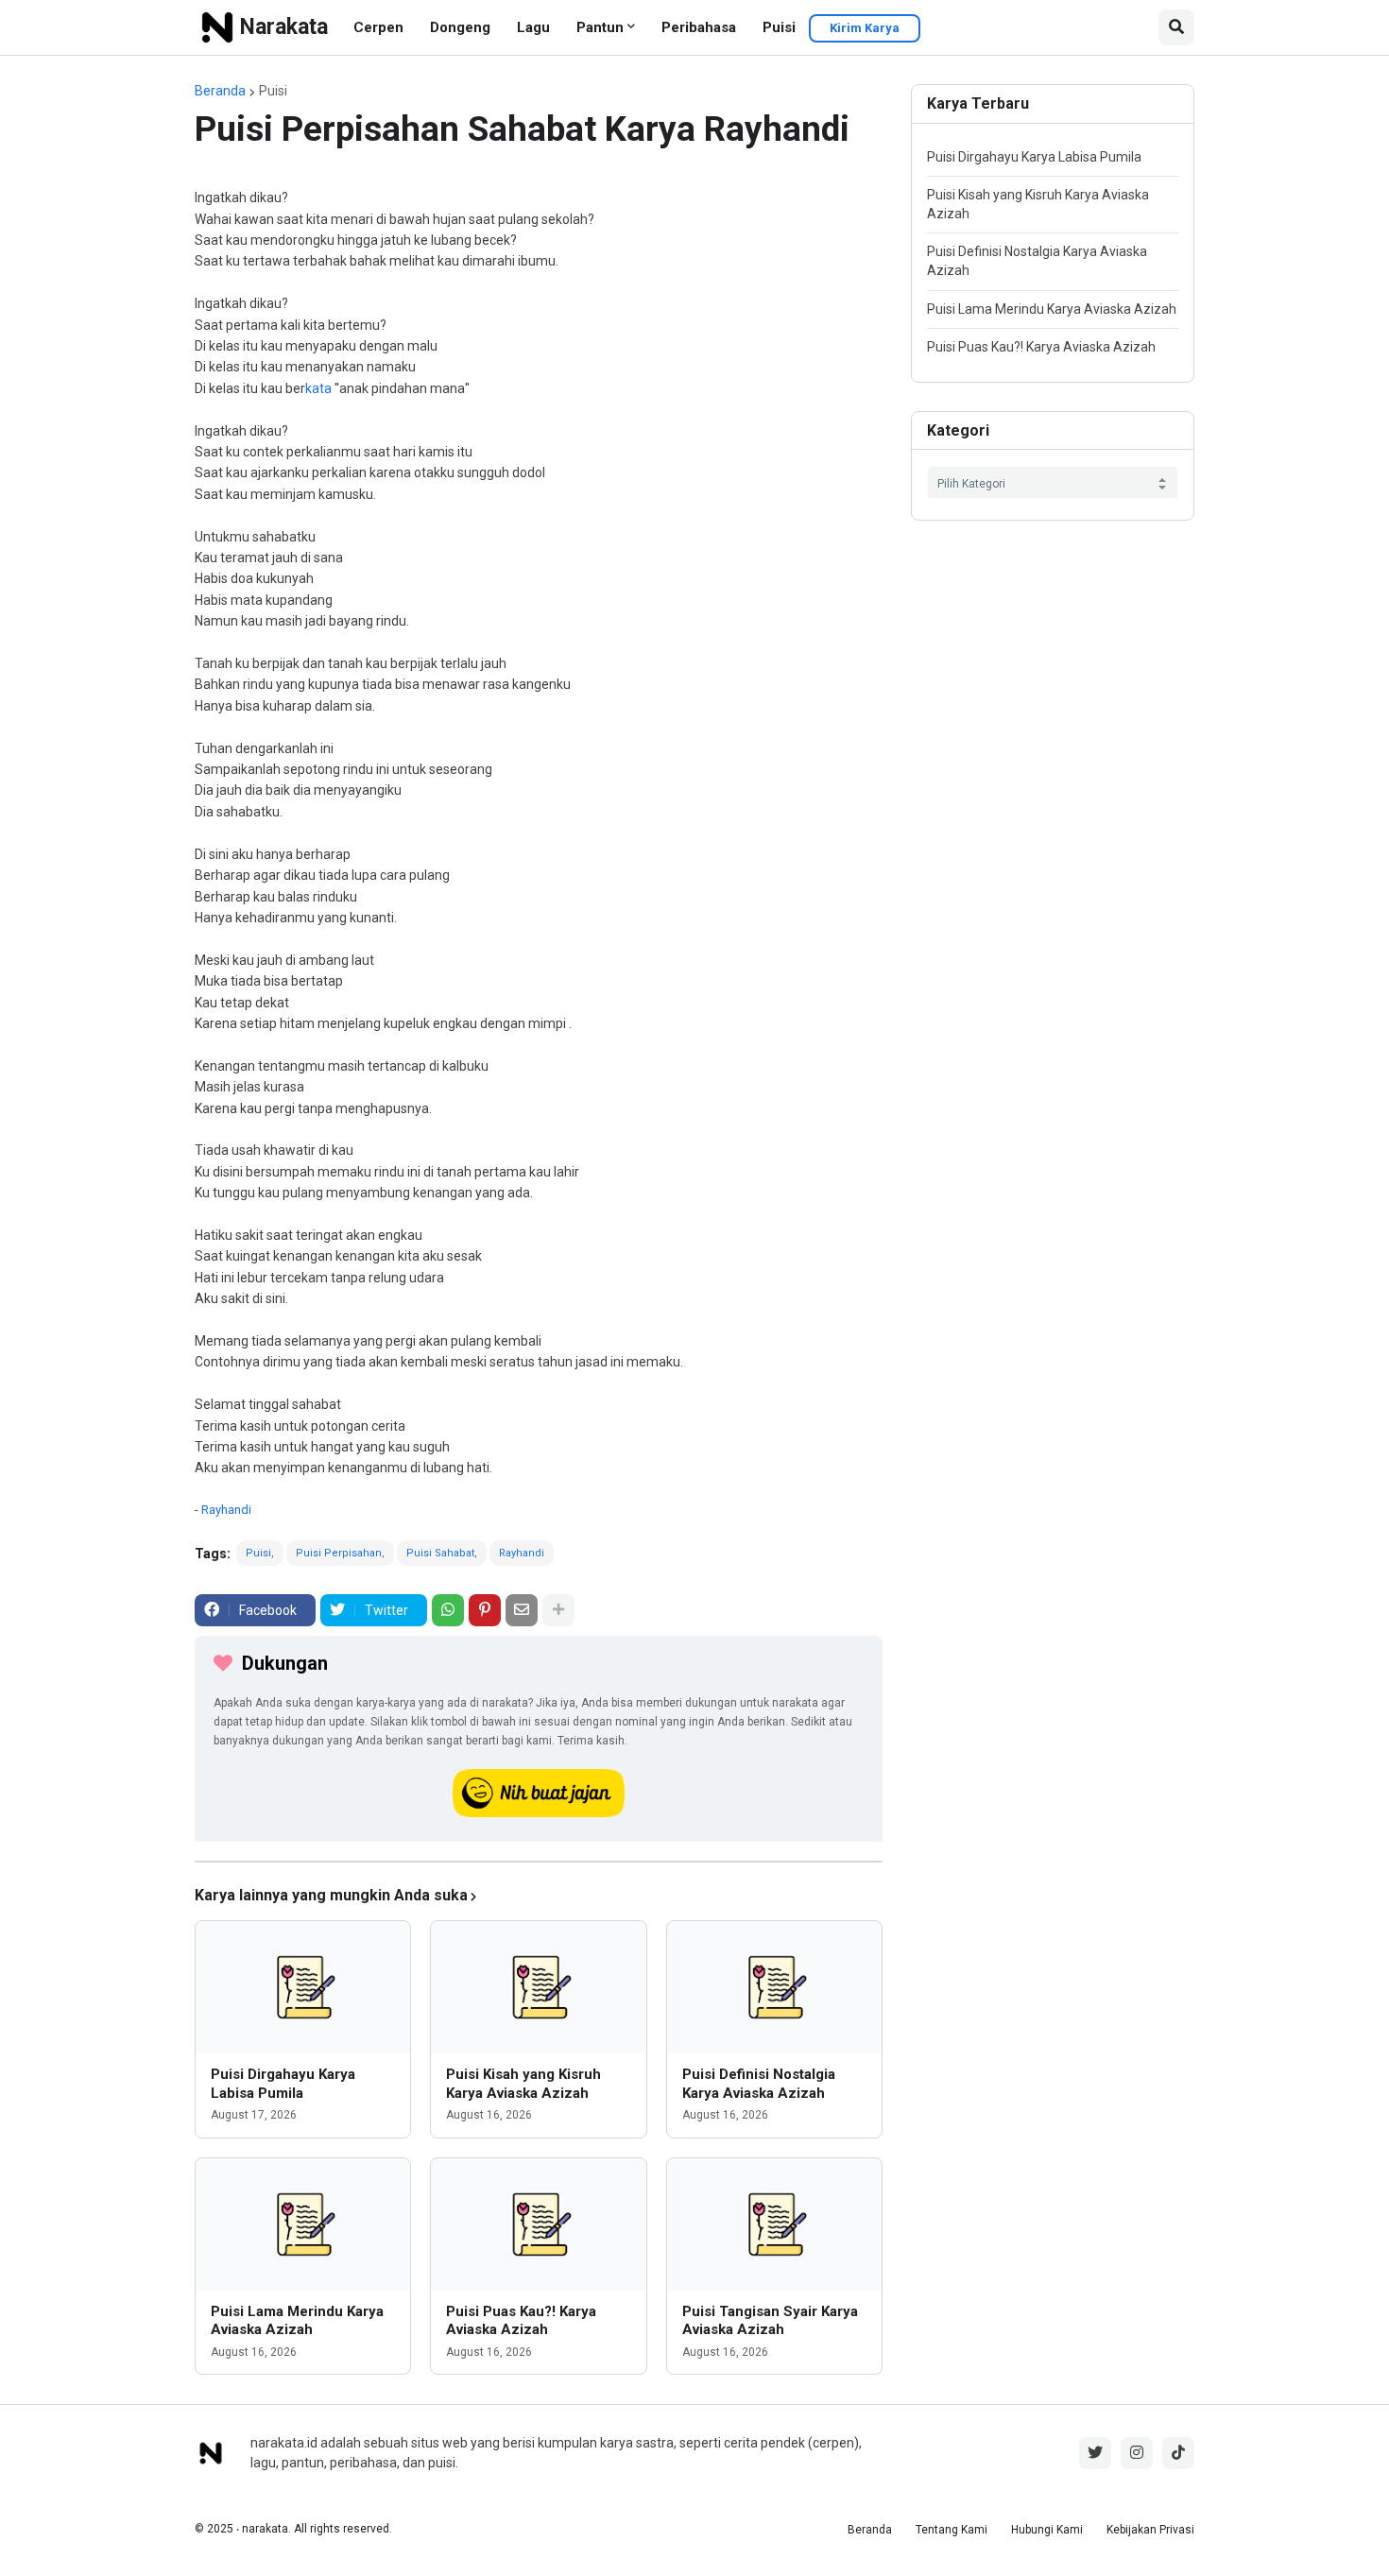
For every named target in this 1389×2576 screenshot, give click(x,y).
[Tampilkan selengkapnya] (558, 1610)
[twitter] (1095, 2453)
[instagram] (1137, 2453)
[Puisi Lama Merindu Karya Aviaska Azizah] (303, 2224)
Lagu (533, 27)
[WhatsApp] (448, 1610)
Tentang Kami (952, 2530)
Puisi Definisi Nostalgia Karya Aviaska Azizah (759, 2084)
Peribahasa (699, 27)
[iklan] (539, 1862)
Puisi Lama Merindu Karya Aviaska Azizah (297, 2321)
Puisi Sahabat (440, 1553)
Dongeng (460, 27)
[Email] (522, 1610)
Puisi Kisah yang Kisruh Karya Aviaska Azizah (523, 2084)
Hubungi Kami (1047, 2530)
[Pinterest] (485, 1610)
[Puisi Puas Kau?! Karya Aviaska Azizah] (538, 2224)
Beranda (220, 91)
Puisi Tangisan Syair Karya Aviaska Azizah (770, 2321)
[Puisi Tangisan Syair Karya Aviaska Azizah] (774, 2224)
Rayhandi (226, 1510)
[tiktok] (1178, 2453)
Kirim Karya (865, 28)
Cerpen (378, 27)
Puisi (779, 27)
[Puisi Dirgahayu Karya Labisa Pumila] (303, 1987)
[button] (1176, 27)
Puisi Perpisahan (339, 1553)
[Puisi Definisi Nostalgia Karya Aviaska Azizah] (774, 1987)
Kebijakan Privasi (1150, 2530)
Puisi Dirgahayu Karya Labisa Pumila (283, 2084)
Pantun (600, 27)
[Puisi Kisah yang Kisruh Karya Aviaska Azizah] (538, 1987)
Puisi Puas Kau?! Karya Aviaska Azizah (521, 2321)
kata (318, 388)
